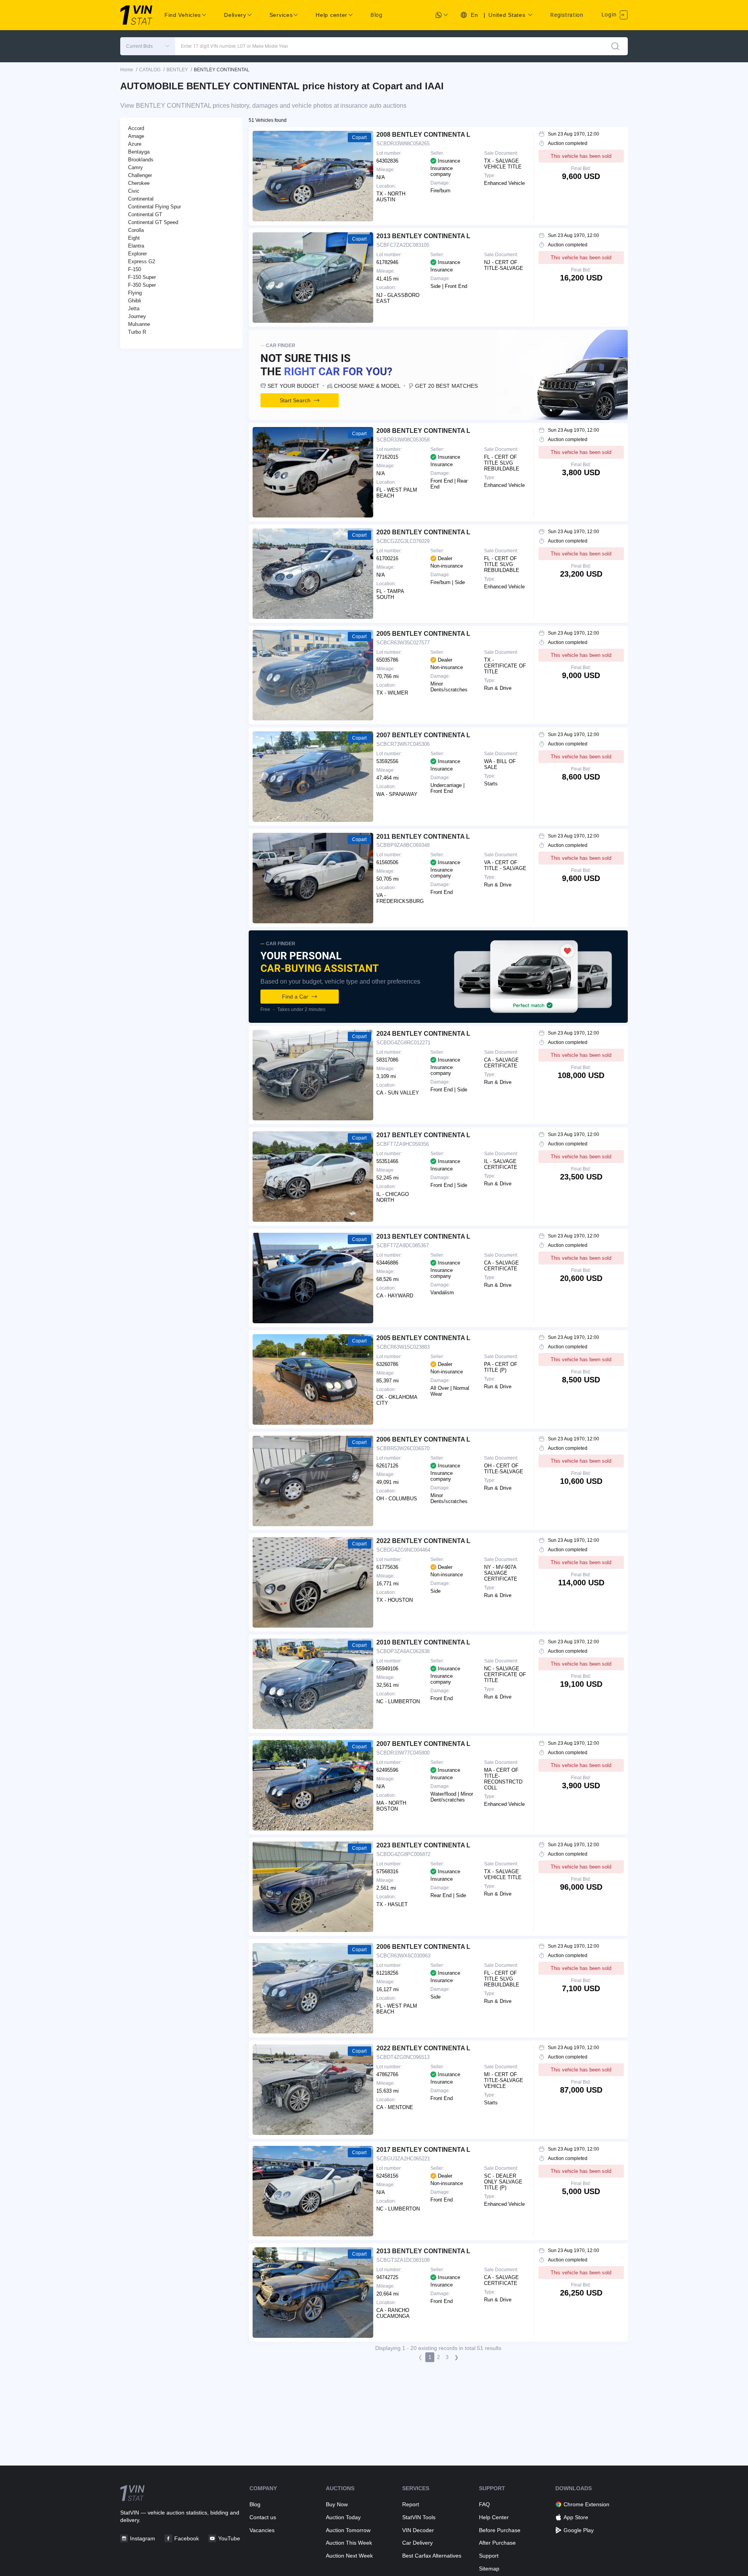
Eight (134, 238)
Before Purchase (500, 2530)
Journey (137, 316)
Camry (136, 167)
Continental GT (145, 214)
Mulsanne (139, 324)
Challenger (140, 175)
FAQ (484, 2504)
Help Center (494, 2517)
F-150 (135, 269)
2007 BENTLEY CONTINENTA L (423, 735)
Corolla (136, 230)
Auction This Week (349, 2543)
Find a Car (295, 997)
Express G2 (142, 261)
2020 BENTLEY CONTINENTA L (423, 532)
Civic (134, 191)
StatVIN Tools (419, 2517)
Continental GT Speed (153, 222)
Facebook (187, 2538)
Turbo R (137, 332)
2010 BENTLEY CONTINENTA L (423, 1642)
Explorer (137, 254)
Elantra (136, 246)
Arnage (136, 136)
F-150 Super (142, 277)
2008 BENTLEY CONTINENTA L (423, 135)
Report (411, 2504)
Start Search (295, 400)
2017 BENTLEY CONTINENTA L (423, 1135)
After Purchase (497, 2543)
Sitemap (489, 2569)
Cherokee (139, 183)
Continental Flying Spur (154, 207)
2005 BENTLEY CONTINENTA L (423, 634)
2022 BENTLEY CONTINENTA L (423, 1541)
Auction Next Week (349, 2556)
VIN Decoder (418, 2530)
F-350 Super (142, 285)
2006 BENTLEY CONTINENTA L (423, 1439)
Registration (567, 15)
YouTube (229, 2538)
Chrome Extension (586, 2504)
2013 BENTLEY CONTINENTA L (423, 236)
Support (489, 2556)
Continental (141, 199)
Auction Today (343, 2517)
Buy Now (337, 2504)
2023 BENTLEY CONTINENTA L (423, 1845)
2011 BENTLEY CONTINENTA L (423, 837)
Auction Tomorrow (348, 2530)
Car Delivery (417, 2543)
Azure (135, 144)
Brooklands (141, 160)
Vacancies (262, 2530)
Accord (136, 128)
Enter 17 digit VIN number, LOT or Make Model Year (235, 46)
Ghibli (135, 301)
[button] (148, 46)
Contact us (263, 2517)
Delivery (235, 15)
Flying (135, 293)
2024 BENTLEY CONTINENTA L (423, 1034)
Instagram (143, 2538)
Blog (377, 15)
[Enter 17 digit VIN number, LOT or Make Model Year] (615, 46)
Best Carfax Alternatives (432, 2556)
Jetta (134, 308)
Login (610, 14)
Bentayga (139, 152)
